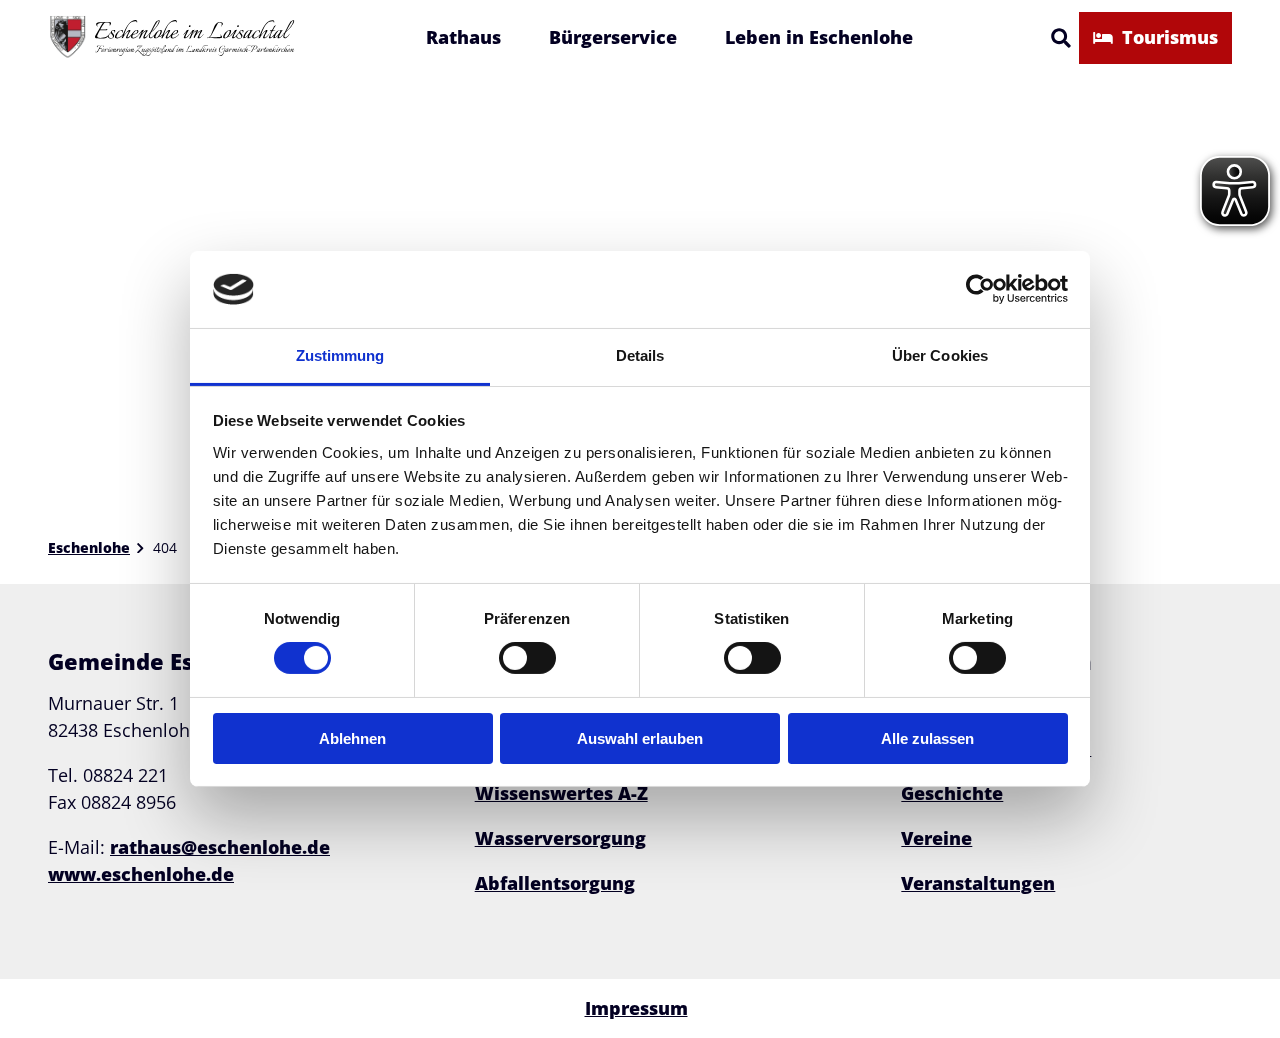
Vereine (936, 838)
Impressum (636, 1008)
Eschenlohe (89, 547)
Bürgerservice (613, 37)
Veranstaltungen (978, 883)
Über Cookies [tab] (940, 355)
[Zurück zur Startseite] (172, 38)
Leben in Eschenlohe (819, 37)
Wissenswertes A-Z (561, 793)
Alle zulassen (927, 738)
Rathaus (463, 37)
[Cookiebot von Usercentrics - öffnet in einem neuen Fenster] (980, 289)
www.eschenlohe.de (141, 874)
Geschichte (952, 793)
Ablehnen (352, 738)
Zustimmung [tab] (340, 355)
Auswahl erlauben (640, 738)
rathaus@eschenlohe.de (220, 847)
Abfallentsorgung (555, 883)
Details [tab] (640, 355)
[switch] (527, 658)
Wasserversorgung (560, 838)
